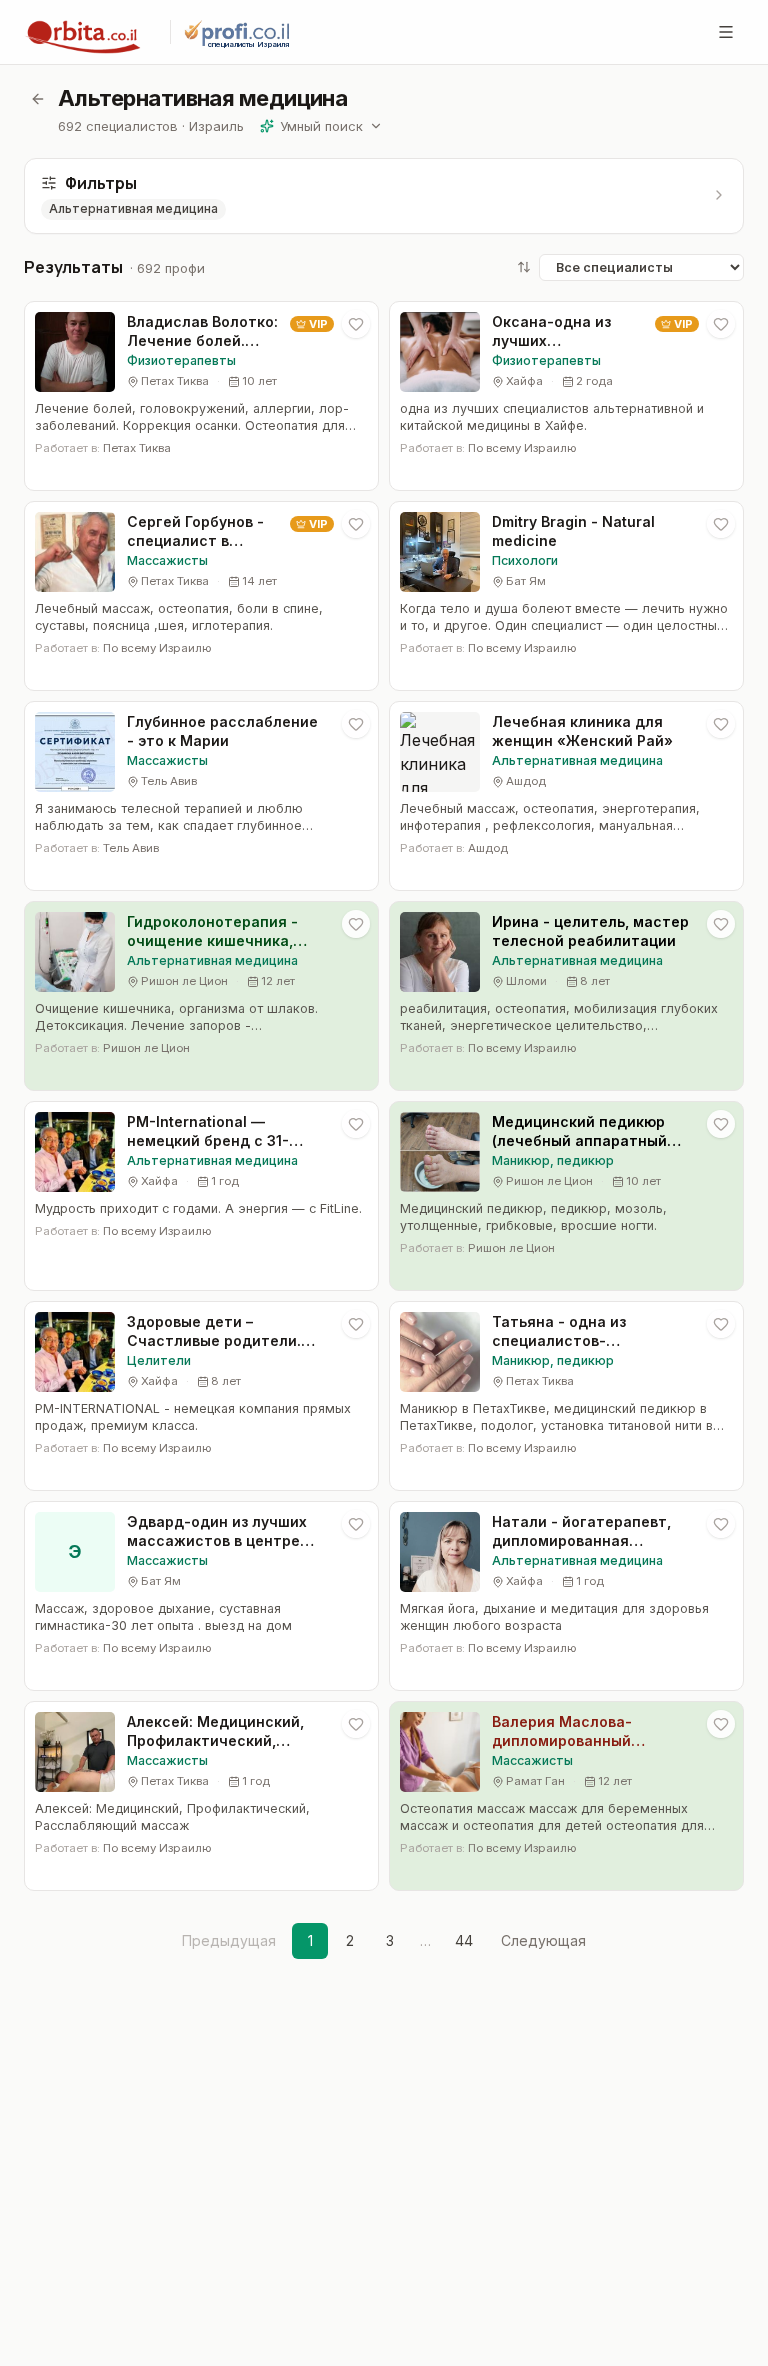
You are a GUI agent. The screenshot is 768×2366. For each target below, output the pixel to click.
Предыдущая (229, 1940)
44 (464, 1940)
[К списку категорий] (38, 99)
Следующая (543, 1940)
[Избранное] (356, 324)
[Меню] (726, 32)
